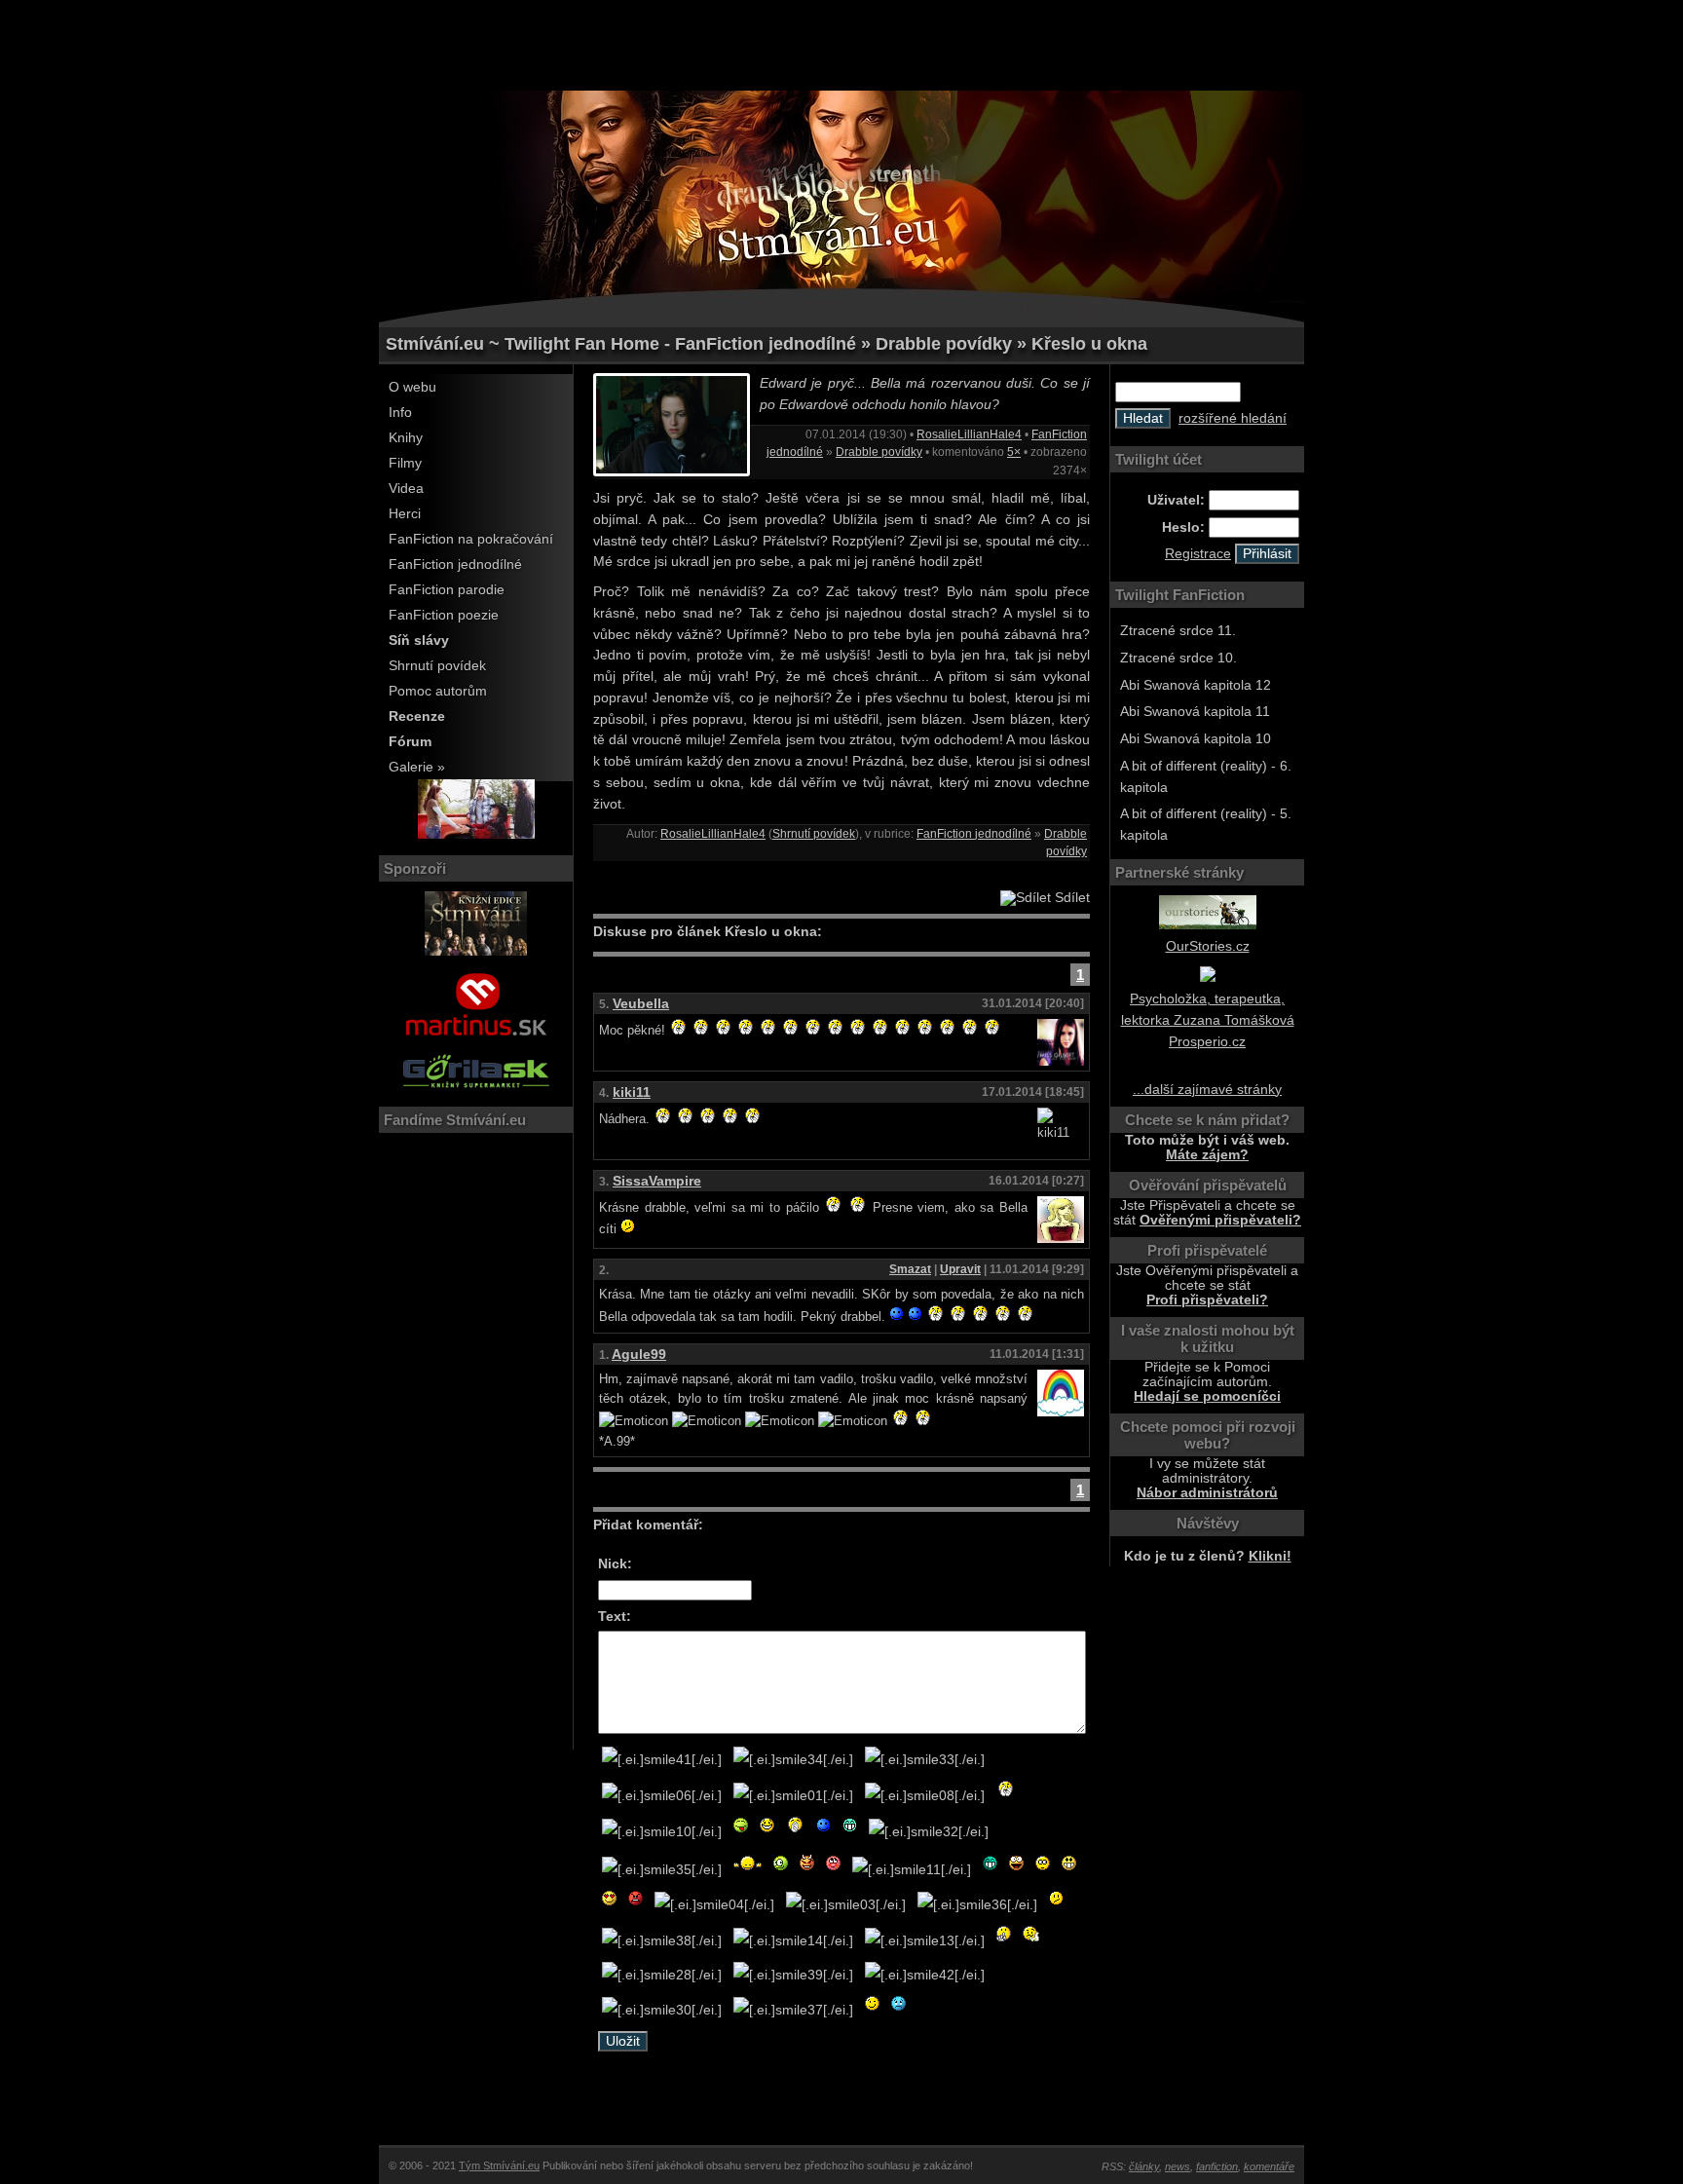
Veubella (641, 1004)
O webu (412, 387)
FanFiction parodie (447, 590)
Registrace (1198, 554)
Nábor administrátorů (1207, 1493)
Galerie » (417, 767)
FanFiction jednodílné (455, 565)
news (1178, 2166)
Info (400, 413)
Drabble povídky (879, 452)
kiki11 (632, 1092)
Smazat (910, 1269)
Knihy (406, 438)
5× (1014, 452)
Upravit (960, 1269)
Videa (406, 489)
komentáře (1269, 2166)
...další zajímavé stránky (1207, 1090)
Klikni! (1270, 1556)
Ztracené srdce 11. (1178, 631)
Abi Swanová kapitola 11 (1195, 712)
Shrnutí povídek (437, 666)
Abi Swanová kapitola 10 (1196, 739)
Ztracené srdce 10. (1178, 658)
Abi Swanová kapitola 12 (1196, 685)
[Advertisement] (841, 44)
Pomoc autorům (438, 691)
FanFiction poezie (444, 615)
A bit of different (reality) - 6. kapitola (1206, 777)
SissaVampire (657, 1181)
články (1144, 2166)
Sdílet (1070, 898)
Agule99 (639, 1355)
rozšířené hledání (1233, 418)
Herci (405, 514)
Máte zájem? (1207, 1155)
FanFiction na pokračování (471, 539)
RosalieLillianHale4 (969, 434)
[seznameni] (476, 834)
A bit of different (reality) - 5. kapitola (1206, 825)
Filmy (405, 463)
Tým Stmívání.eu (499, 2165)
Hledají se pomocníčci (1207, 1396)
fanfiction (1217, 2166)
